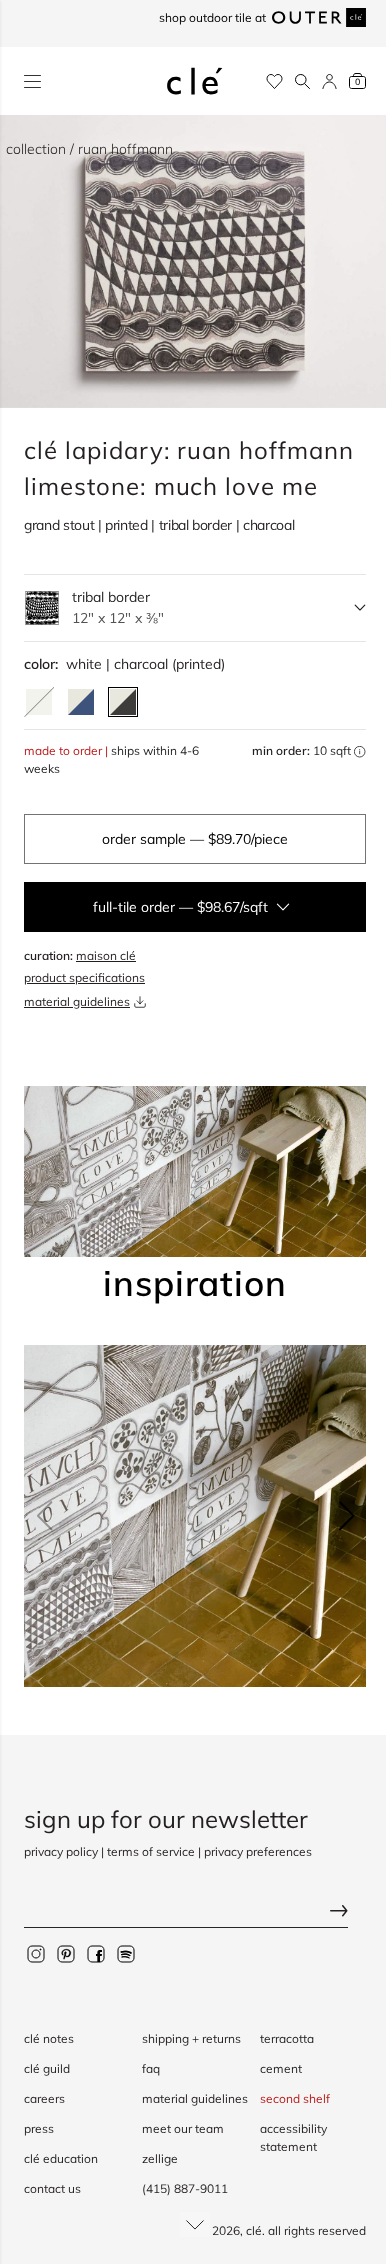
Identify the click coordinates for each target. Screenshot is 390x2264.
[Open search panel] (302, 81)
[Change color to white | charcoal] (123, 702)
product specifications (84, 977)
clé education (61, 2158)
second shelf (295, 2098)
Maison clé (106, 955)
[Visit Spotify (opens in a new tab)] (126, 1953)
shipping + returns (191, 2038)
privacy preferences (258, 1851)
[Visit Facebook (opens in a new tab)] (96, 1953)
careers (44, 2098)
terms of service (151, 1851)
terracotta (287, 2038)
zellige (160, 2158)
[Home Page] (195, 81)
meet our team (183, 2128)
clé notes (49, 2038)
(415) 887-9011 (185, 2188)
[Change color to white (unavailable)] (39, 702)
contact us (52, 2188)
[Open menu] (32, 81)
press (39, 2128)
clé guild (47, 2068)
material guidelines (77, 1001)
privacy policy (61, 1851)
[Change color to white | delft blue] (81, 702)
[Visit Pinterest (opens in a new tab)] (66, 1953)
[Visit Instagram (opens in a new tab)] (36, 1953)
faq (151, 2068)
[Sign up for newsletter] (195, 1912)
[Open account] (329, 81)
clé (254, 2230)
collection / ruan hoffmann (89, 149)
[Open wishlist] (274, 81)
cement (281, 2068)
